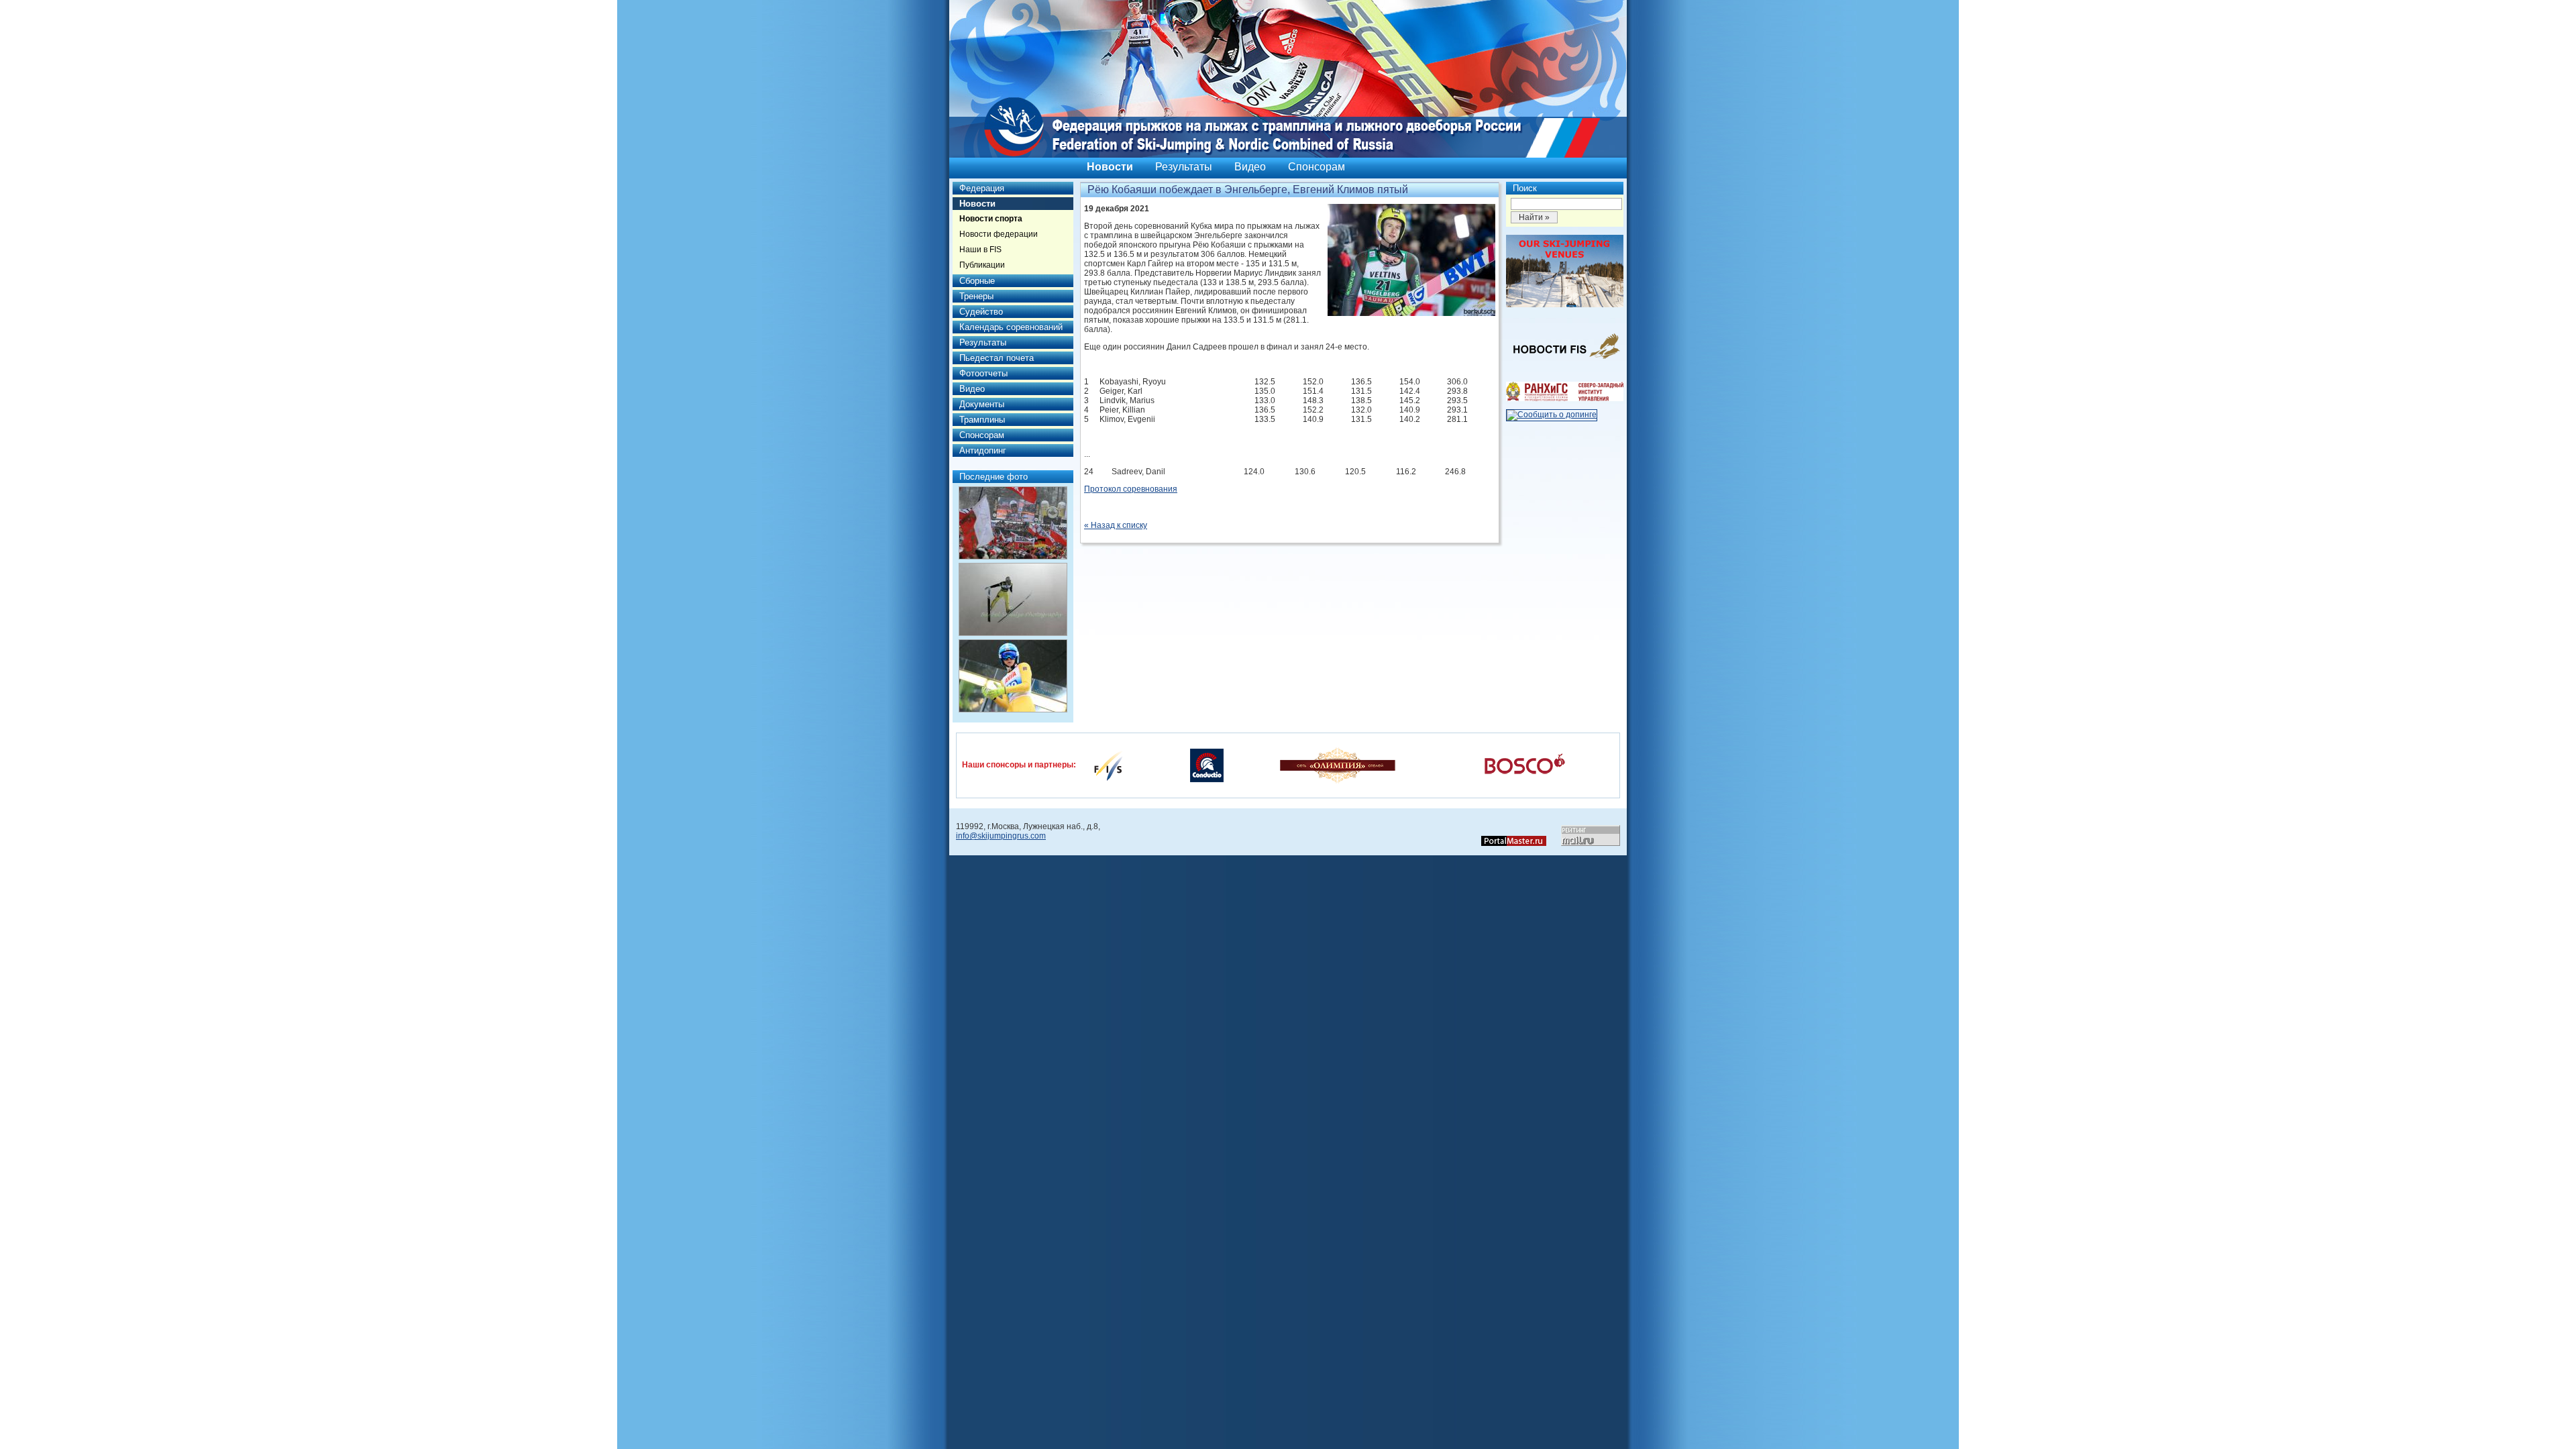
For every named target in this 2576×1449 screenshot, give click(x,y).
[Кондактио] (1207, 765)
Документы (982, 404)
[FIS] (1108, 765)
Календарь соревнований (1011, 327)
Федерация (982, 188)
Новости (1110, 167)
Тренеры (976, 296)
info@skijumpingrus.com (1001, 836)
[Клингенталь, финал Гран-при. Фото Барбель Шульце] (1013, 676)
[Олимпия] (1337, 765)
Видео (1250, 167)
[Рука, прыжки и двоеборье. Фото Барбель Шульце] (1013, 599)
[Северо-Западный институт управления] (1565, 398)
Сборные (977, 281)
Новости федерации (999, 234)
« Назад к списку (1116, 525)
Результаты (1184, 167)
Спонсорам (1317, 167)
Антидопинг (983, 450)
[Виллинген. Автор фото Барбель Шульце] (1013, 523)
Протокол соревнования (1131, 489)
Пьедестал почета (997, 358)
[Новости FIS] (1565, 363)
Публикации (982, 265)
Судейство (981, 312)
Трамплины (982, 420)
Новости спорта (991, 219)
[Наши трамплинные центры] (1565, 305)
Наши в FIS (980, 250)
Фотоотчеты (983, 373)
